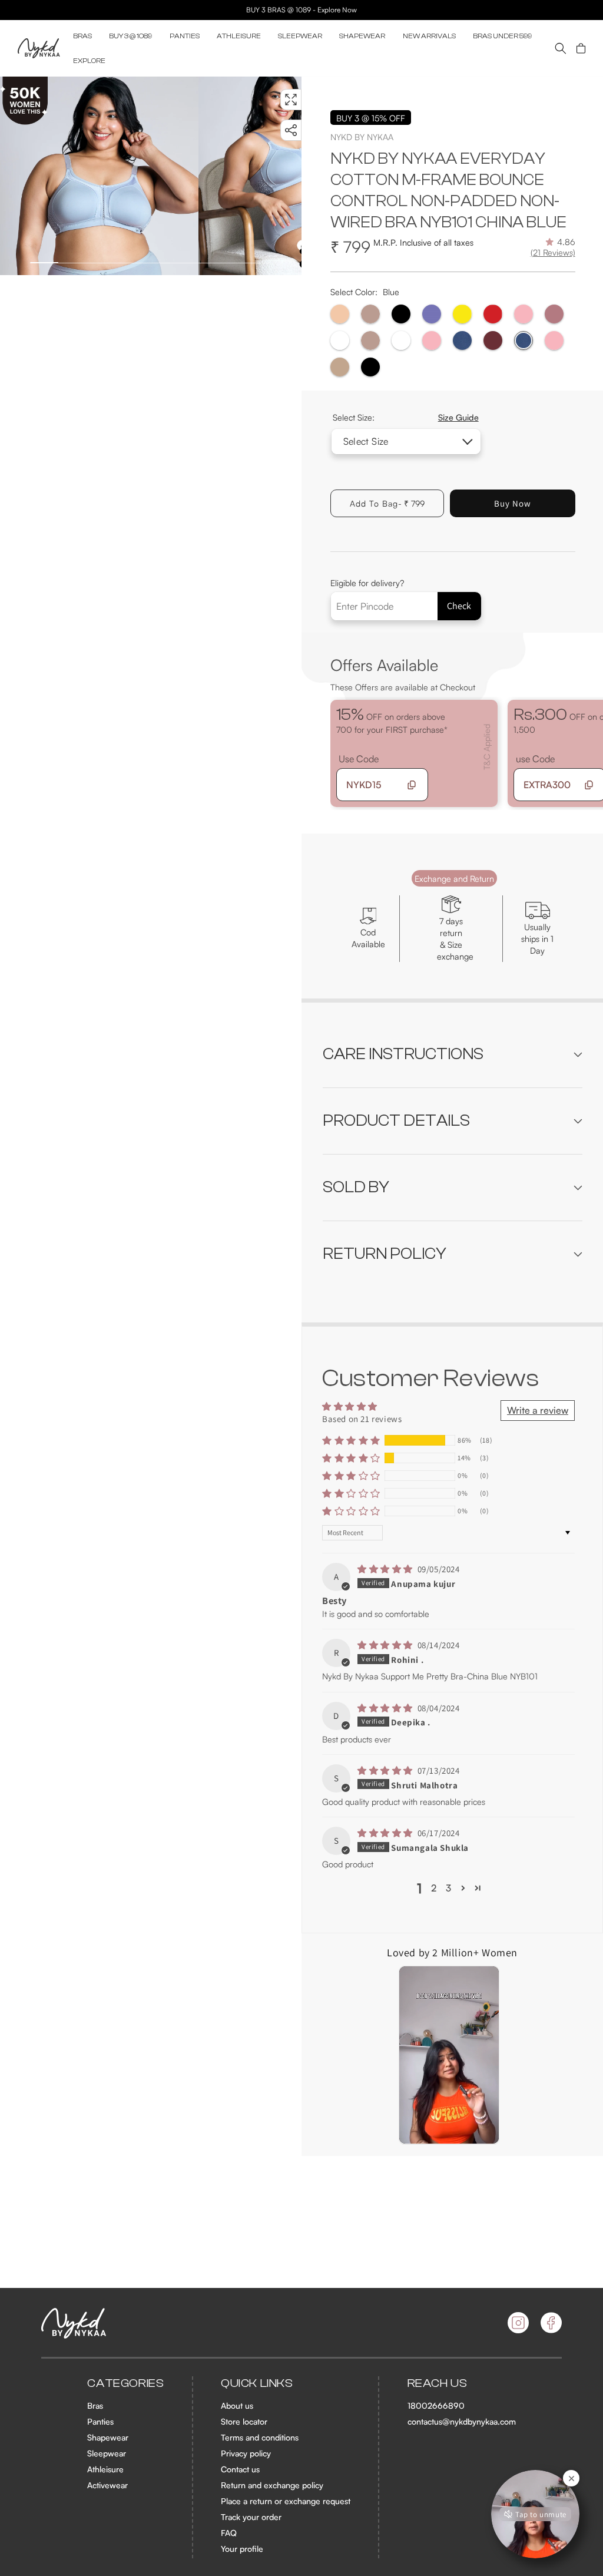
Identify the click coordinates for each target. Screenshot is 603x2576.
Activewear (107, 2485)
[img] (386, 1569)
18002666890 (436, 2405)
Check (459, 606)
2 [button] (434, 1888)
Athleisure (105, 2469)
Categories (125, 2383)
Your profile (242, 2549)
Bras (95, 2405)
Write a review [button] (538, 1410)
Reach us (438, 2383)
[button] (82, 36)
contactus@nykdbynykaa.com (462, 2421)
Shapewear (108, 2437)
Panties (100, 2421)
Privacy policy (246, 2453)
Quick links (257, 2383)
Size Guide (458, 417)
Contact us (240, 2469)
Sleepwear (107, 2453)
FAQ (229, 2533)
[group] (99, 176)
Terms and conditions (260, 2437)
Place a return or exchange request (286, 2501)
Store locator (244, 2421)
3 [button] (448, 1888)
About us (237, 2405)
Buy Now (513, 503)
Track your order (251, 2517)
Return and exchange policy (272, 2485)
